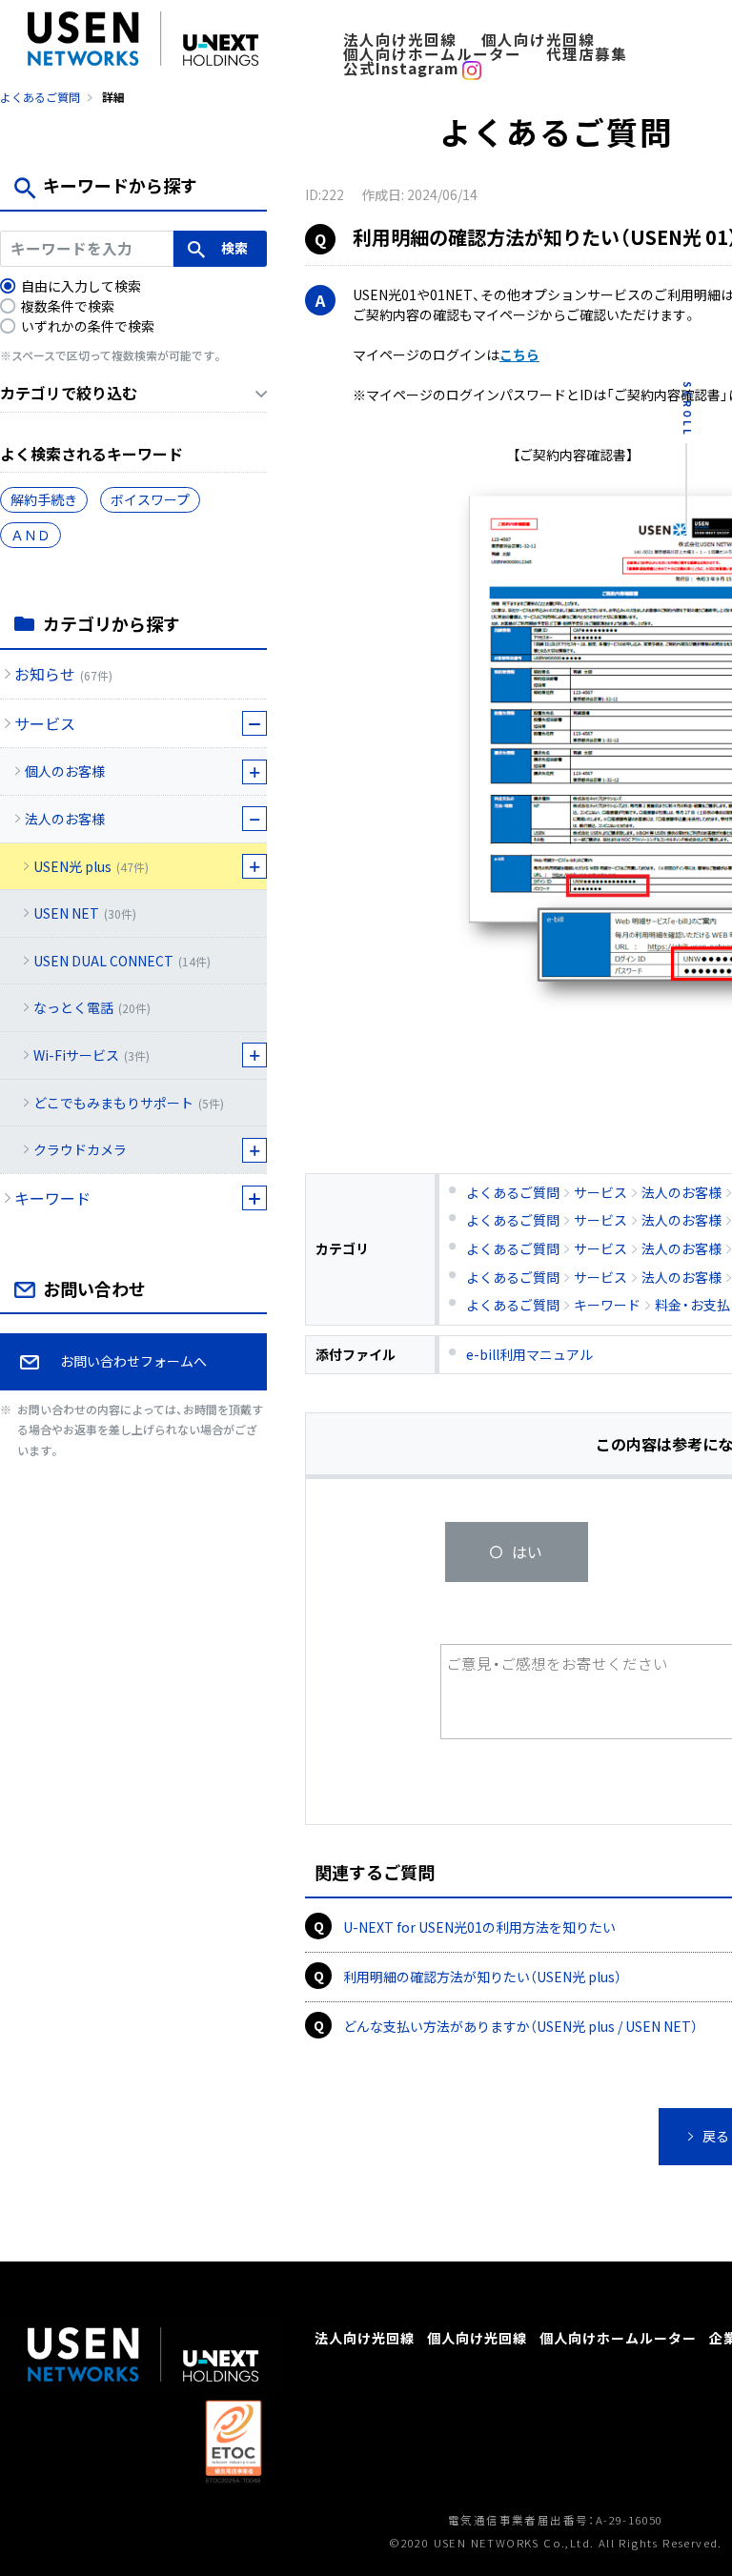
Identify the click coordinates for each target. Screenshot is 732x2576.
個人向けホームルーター (432, 54)
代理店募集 (587, 54)
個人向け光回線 (538, 40)
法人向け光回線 (400, 40)
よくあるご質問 (40, 97)
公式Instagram (403, 68)
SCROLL (688, 409)
